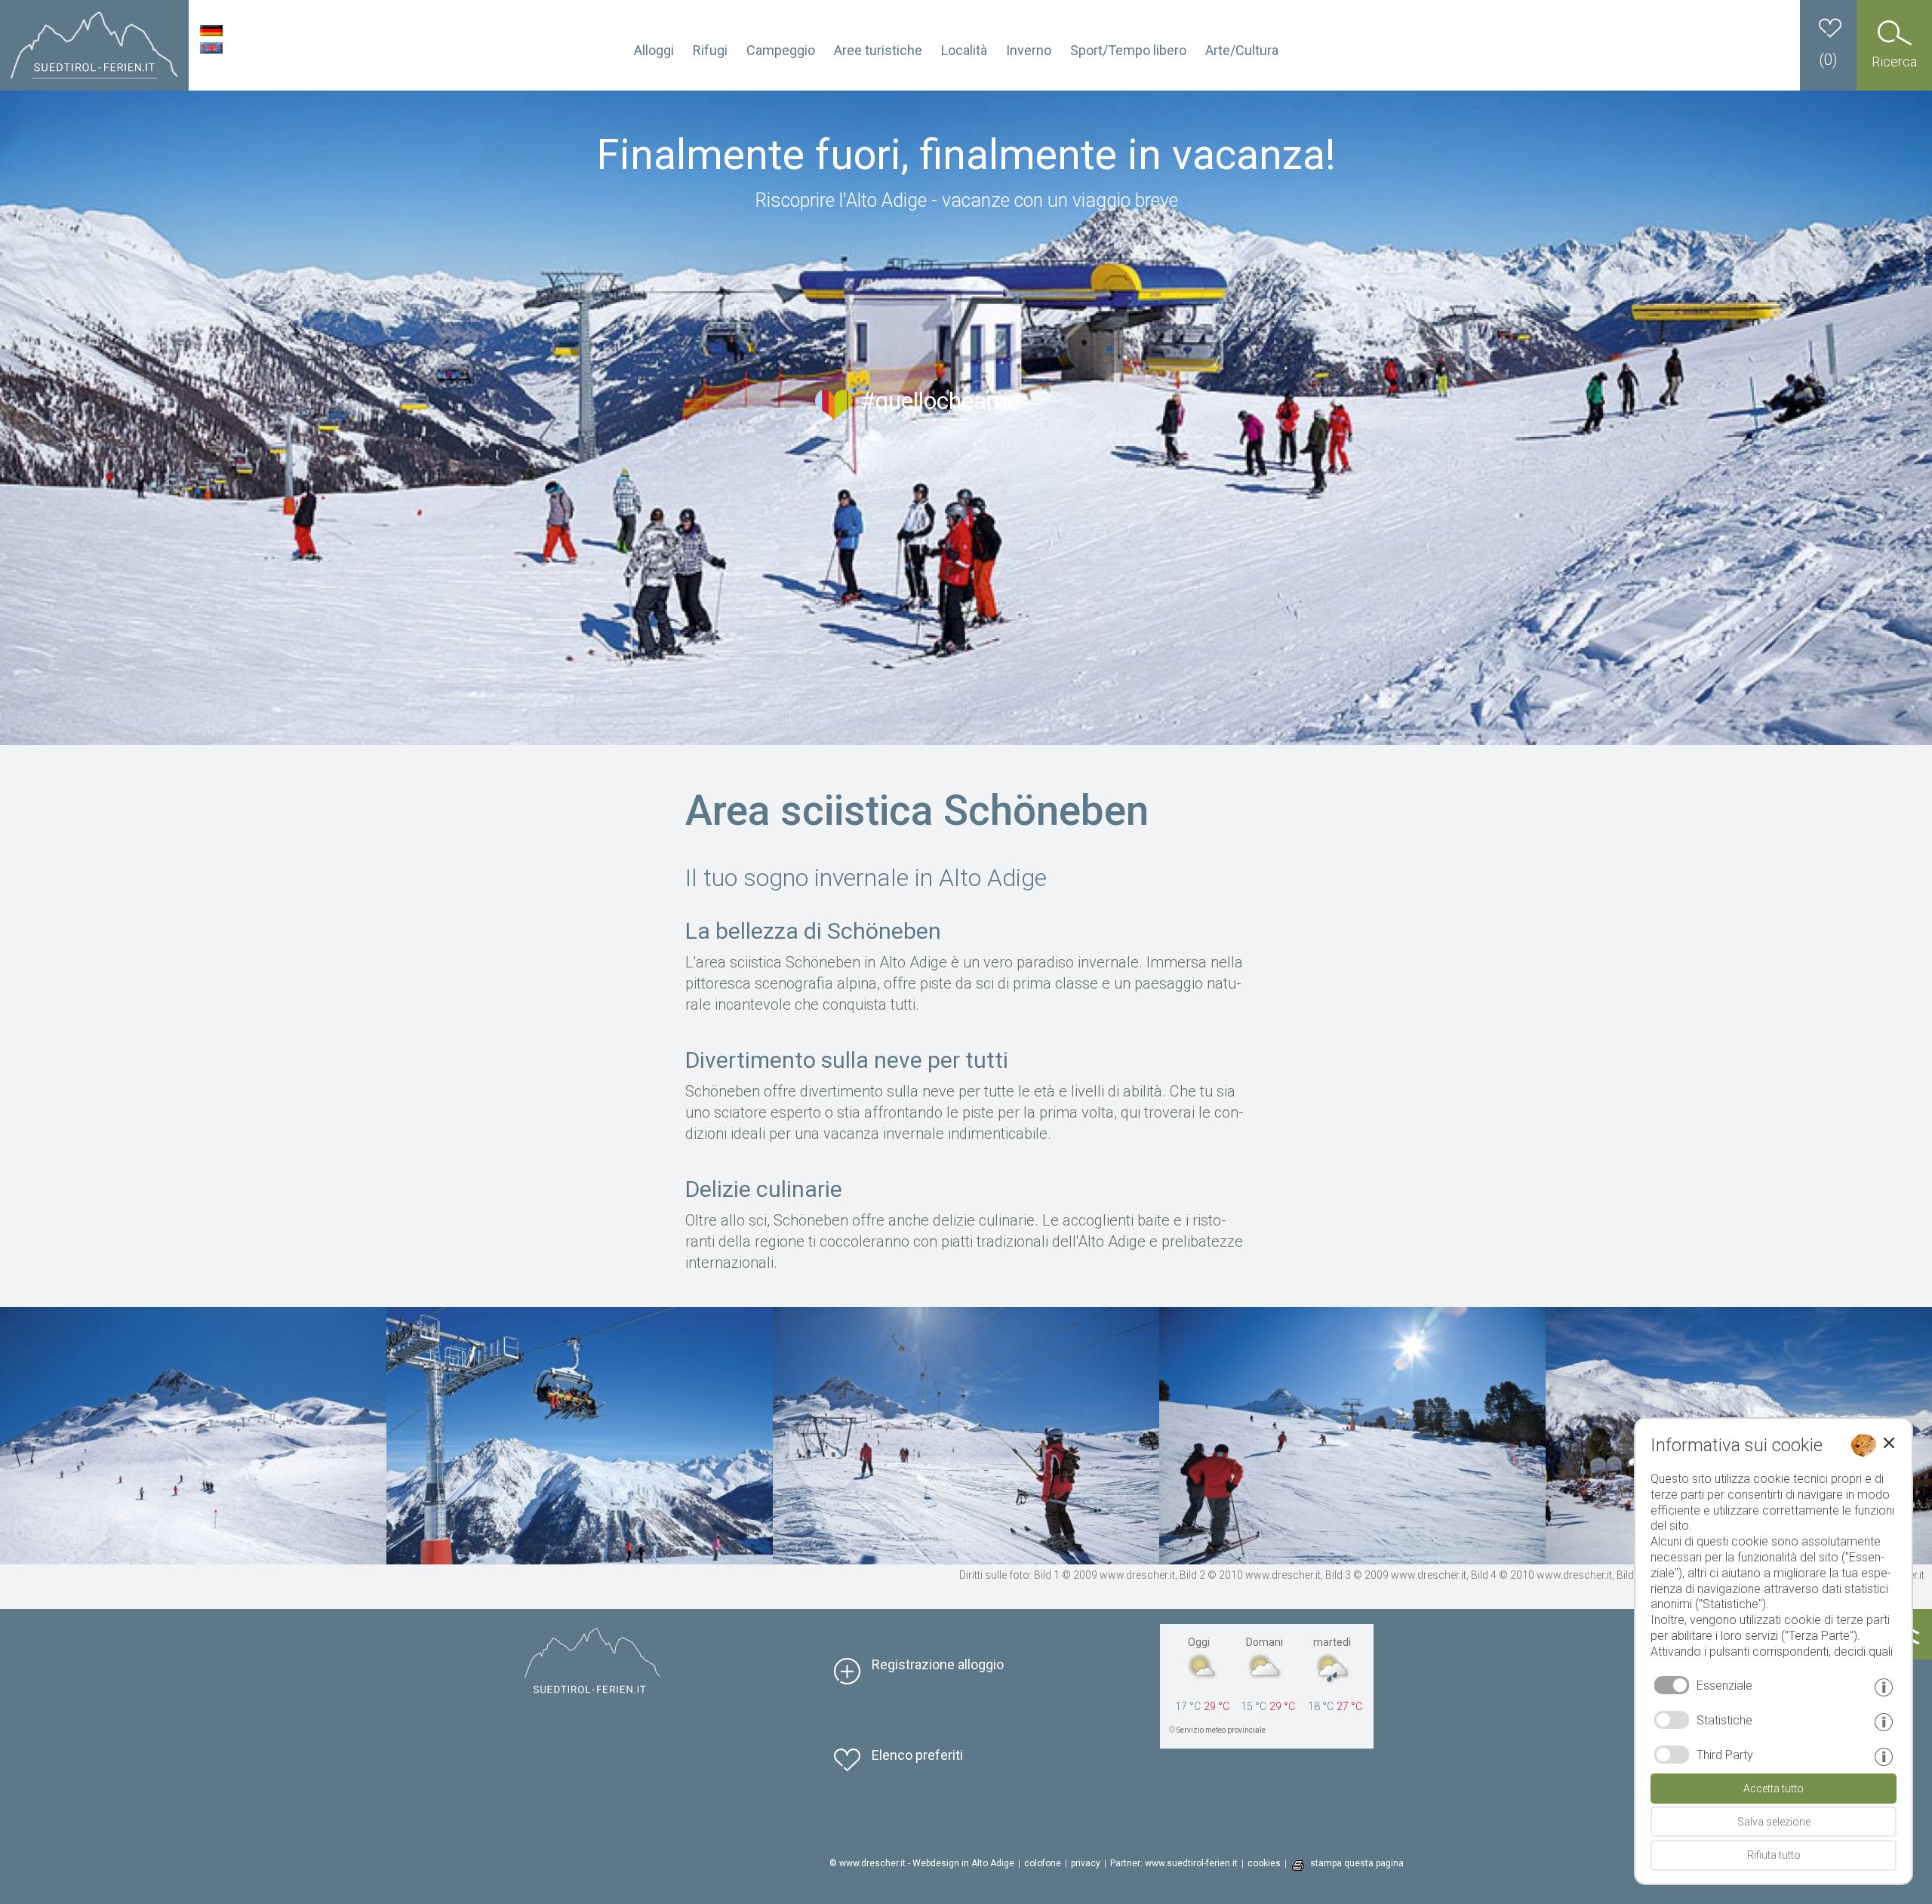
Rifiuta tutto (1774, 1855)
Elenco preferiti (917, 1755)
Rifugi (710, 50)
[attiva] (1672, 1720)
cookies (1264, 1863)
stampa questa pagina (1357, 1863)
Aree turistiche (878, 50)
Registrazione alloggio (938, 1664)
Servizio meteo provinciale (1221, 1730)
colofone (1043, 1863)
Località (964, 50)
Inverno (1029, 50)
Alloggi (654, 50)
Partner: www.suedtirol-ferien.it (1174, 1863)
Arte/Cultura (1242, 50)
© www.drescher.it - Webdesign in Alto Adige (922, 1863)
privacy (1086, 1863)
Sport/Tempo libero (1128, 50)
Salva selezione (1774, 1822)
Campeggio (781, 50)
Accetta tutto (1774, 1789)
